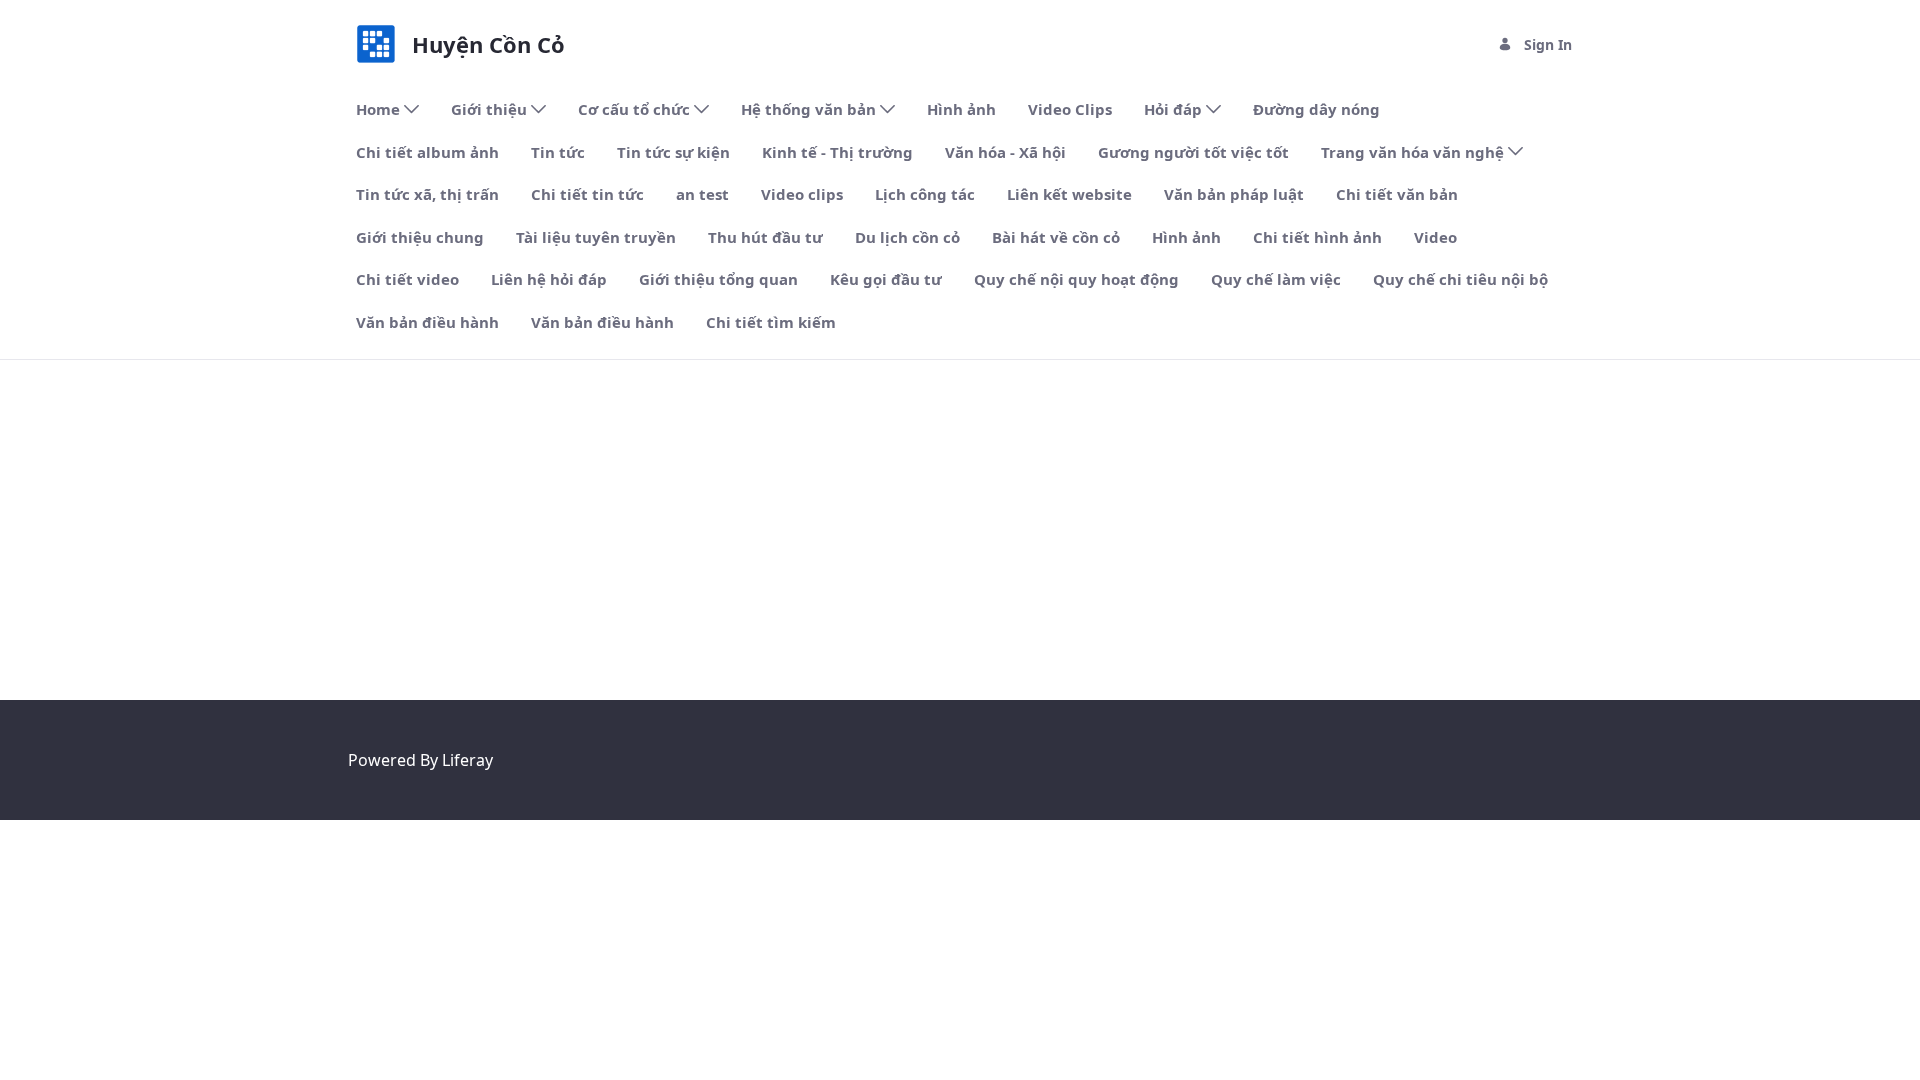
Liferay (467, 760)
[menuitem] (387, 109)
